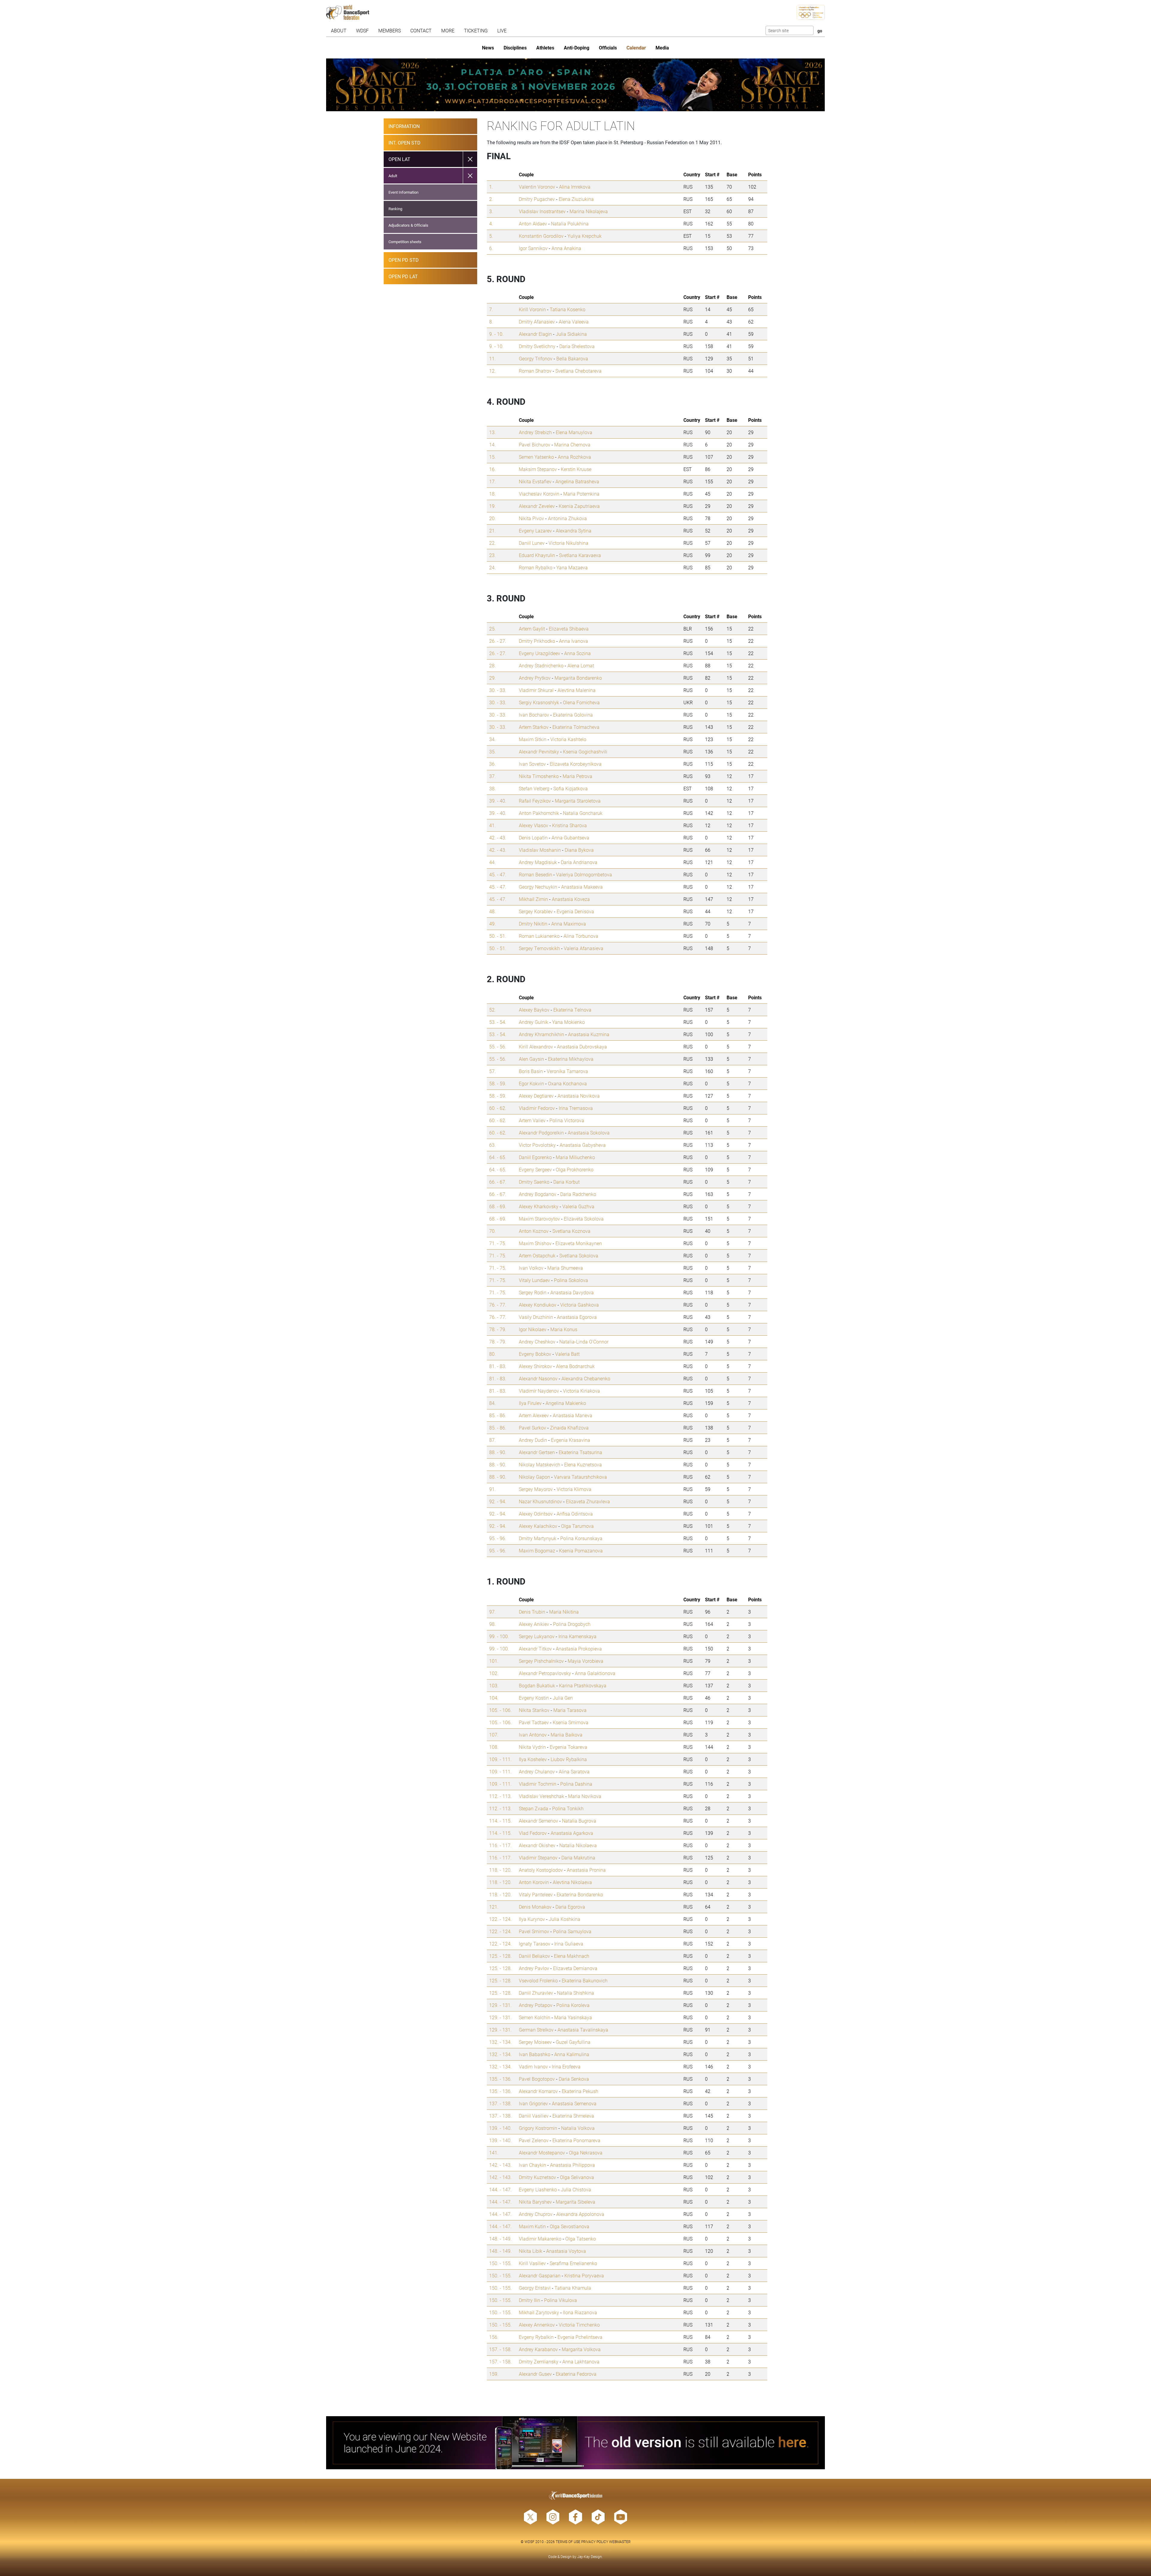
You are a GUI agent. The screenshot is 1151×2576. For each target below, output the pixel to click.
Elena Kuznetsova (583, 1464)
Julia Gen (563, 1698)
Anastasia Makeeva (582, 887)
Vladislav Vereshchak (541, 1796)
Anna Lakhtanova (581, 2361)
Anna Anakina (566, 248)
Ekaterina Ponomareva (576, 2140)
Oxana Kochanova (567, 1083)
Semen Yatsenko (536, 457)
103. (494, 1685)
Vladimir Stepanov (538, 1857)
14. (492, 444)
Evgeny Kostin (534, 1698)
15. (492, 457)
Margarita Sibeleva (575, 2202)
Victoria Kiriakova (581, 1391)
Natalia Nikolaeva (578, 1845)
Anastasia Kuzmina (589, 1034)
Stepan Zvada (534, 1808)
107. (494, 1735)
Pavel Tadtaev (534, 1722)
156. (494, 2337)
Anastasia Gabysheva (583, 1145)
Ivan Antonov (533, 1735)
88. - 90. (498, 1452)
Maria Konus (564, 1329)
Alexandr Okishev (537, 1845)
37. (492, 776)
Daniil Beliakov (534, 1956)
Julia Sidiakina (571, 334)
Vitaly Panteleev (536, 1894)
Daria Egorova (570, 1907)
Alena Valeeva (574, 322)
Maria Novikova (585, 1796)
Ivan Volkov (531, 1268)
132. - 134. (500, 2042)
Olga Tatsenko (581, 2239)
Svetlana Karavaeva (580, 555)
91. (492, 1489)
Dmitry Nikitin (533, 924)
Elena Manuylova (574, 432)
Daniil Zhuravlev (536, 1993)
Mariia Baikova (567, 1735)
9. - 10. (496, 334)
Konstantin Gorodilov (541, 236)
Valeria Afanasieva (584, 948)
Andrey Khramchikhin (541, 1034)
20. (492, 518)
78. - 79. (498, 1329)
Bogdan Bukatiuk (537, 1685)
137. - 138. (500, 2103)
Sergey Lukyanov (537, 1636)
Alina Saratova (574, 1771)
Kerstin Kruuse (576, 469)
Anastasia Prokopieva (579, 1649)
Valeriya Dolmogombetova (584, 874)
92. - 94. (498, 1501)
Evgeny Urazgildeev (540, 653)
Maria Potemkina (581, 494)
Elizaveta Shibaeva (569, 629)
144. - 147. (500, 2189)
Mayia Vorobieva (586, 1661)
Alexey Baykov (534, 1010)
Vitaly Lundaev (534, 1280)
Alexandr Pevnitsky (539, 751)
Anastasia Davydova (572, 1292)
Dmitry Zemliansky (539, 2361)
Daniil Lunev (532, 543)
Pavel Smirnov (534, 1931)
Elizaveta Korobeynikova (576, 764)
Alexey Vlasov (534, 825)
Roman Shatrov (535, 371)
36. (492, 764)
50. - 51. (498, 936)
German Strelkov (536, 2030)
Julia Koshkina (565, 1919)
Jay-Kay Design (590, 2557)
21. (492, 531)
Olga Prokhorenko (575, 1169)
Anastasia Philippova (573, 2165)
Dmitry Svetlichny (537, 346)
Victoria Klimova (574, 1489)
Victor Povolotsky (537, 1145)
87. (492, 1440)
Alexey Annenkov (537, 2325)
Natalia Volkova (578, 2128)
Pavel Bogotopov (537, 2079)
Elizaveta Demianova (575, 1968)
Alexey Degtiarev (536, 1096)
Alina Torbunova (581, 936)
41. (492, 825)
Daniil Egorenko (535, 1157)
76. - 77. (498, 1305)
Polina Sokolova (571, 1280)
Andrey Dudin (533, 1440)
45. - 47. (498, 874)
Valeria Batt (567, 1354)
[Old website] (575, 2443)
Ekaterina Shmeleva (573, 2116)
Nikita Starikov (534, 1710)
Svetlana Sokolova (579, 1255)
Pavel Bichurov (535, 444)
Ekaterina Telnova (572, 1010)
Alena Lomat (581, 665)
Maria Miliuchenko (575, 1157)
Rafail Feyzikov (535, 801)
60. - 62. (498, 1108)
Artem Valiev (532, 1120)
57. (492, 1071)
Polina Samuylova (572, 1931)
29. (492, 678)
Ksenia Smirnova (571, 1722)
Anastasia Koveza (571, 899)
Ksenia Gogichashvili (585, 751)
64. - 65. (498, 1157)
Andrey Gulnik (534, 1022)
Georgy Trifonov (536, 358)
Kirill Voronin (532, 309)
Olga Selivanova (577, 2177)
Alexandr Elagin (535, 334)
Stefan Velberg (534, 788)
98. (492, 1624)
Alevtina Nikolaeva (572, 1882)
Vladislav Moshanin (540, 850)
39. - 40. (498, 801)
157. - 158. (500, 2349)
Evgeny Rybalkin (536, 2337)
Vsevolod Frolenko (538, 1980)
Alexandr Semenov (538, 1821)
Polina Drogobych (572, 1624)
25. (492, 629)
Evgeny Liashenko (538, 2189)
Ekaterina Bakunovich (585, 1980)
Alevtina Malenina (577, 690)
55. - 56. (498, 1046)
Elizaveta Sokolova (584, 1219)
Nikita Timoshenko (539, 776)
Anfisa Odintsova (575, 1514)
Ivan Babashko (535, 2054)
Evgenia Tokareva (568, 1747)
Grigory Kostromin (538, 2128)
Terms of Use (568, 2542)
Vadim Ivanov (533, 2066)
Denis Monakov (535, 1907)
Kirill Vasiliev (532, 2263)
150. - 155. (500, 2263)
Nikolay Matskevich (540, 1464)
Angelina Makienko (566, 1403)
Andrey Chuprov (536, 2214)
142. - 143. (500, 2165)
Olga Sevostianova (570, 2226)
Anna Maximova (569, 924)
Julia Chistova (576, 2189)
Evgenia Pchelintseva (580, 2337)
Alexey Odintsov (536, 1514)
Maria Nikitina (564, 1612)
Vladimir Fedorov (537, 1108)
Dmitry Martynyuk (538, 1538)
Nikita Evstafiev (535, 481)
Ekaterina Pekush (580, 2091)
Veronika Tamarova (567, 1071)
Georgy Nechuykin (538, 887)
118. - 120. (500, 1870)
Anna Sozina (577, 653)
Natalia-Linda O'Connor (584, 1342)
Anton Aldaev (533, 224)
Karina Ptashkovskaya (583, 1685)
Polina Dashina (576, 1784)
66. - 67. (498, 1182)
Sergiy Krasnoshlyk (539, 702)
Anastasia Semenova (574, 2103)
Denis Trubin (532, 1612)
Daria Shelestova (577, 346)
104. (494, 1698)
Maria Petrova (577, 776)
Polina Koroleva (573, 2005)
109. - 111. (500, 1759)
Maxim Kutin (532, 2226)
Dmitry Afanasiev (537, 322)
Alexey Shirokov (535, 1366)
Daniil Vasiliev (534, 2116)
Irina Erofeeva (566, 2066)
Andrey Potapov (536, 2005)
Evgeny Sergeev (535, 1169)
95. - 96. (498, 1538)
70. (492, 1231)
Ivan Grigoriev (533, 2103)
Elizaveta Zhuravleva (588, 1501)
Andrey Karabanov (538, 2349)
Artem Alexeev (534, 1415)
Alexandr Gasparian (540, 2275)
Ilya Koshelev (533, 1759)
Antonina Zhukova (567, 518)
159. (494, 2374)
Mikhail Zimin (533, 899)
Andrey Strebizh (535, 432)
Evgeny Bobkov (535, 1354)
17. (492, 481)
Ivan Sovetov (532, 764)
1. (491, 187)
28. (492, 665)
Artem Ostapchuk (537, 1255)
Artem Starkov (534, 727)
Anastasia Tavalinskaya (583, 2030)
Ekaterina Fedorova (576, 2374)
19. (492, 506)
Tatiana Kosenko (568, 309)
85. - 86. (498, 1415)
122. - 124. (500, 1919)
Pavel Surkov (532, 1428)
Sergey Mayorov (536, 1489)
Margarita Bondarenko (578, 678)
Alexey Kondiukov (538, 1305)
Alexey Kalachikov (538, 1526)
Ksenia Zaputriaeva (579, 506)
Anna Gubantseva (570, 838)
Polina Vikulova (561, 2300)
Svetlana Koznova (571, 1231)
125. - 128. (500, 1956)
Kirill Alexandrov (536, 1046)
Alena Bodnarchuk (575, 1366)
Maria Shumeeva (565, 1268)
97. (492, 1612)
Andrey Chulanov (537, 1771)
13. (492, 432)
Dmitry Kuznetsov (537, 2177)
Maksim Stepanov (538, 469)
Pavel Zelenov (534, 2140)
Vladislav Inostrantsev (542, 211)
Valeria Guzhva (578, 1206)
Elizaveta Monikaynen (579, 1243)
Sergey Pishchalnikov (541, 1661)
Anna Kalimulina (572, 2054)
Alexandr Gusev (535, 2374)
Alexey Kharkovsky (539, 1206)
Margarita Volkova (581, 2349)
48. (492, 911)
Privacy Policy (595, 2542)
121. (494, 1907)
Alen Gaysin (531, 1059)
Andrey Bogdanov (538, 1194)
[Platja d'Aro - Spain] (575, 85)
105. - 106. (500, 1710)
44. (492, 862)
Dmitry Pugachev (537, 199)
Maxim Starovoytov (539, 1219)
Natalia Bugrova (579, 1821)
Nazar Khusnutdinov (540, 1501)
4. (491, 224)
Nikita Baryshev (535, 2202)
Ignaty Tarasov (535, 1944)
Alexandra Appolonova (580, 2214)
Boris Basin (531, 1071)
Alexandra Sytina (574, 531)
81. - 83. (498, 1366)
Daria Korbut (567, 1182)
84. (492, 1403)
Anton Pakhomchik (539, 813)
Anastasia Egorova (577, 1317)
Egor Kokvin (531, 1083)
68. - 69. (498, 1206)
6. (491, 248)
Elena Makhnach (572, 1956)
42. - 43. (498, 838)
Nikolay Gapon (534, 1477)
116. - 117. (500, 1845)
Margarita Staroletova (578, 801)
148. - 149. (500, 2239)
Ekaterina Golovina (573, 715)
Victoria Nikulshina (568, 543)
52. (492, 1010)
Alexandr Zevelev (537, 506)
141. (494, 2153)
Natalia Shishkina (575, 1993)
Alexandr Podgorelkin (541, 1133)
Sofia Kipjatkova (571, 788)
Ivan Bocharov (534, 715)
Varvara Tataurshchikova (580, 1477)
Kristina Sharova (570, 825)
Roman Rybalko (536, 567)
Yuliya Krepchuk (584, 236)
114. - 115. (500, 1821)
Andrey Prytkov (535, 678)
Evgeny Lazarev (535, 531)
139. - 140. (500, 2128)
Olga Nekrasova (586, 2153)
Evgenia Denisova (575, 911)
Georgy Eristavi (535, 2288)
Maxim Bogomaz (537, 1550)
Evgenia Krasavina (571, 1440)
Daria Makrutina (578, 1857)
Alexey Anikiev (534, 1624)
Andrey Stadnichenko (541, 665)
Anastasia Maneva (573, 1415)
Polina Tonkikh (568, 1808)
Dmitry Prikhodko (537, 641)
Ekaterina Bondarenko (580, 1894)
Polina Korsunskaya (581, 1538)
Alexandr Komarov (538, 2091)
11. (492, 358)
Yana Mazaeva (572, 567)
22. (492, 543)
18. (492, 494)
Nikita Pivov (531, 518)
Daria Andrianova (579, 862)
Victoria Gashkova (580, 1305)
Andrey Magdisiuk (538, 862)
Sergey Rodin (533, 1292)
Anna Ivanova (574, 641)
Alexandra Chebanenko (586, 1378)
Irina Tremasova (576, 1108)
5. (491, 236)
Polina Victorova (567, 1120)
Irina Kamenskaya (577, 1636)
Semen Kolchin (535, 2017)
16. (492, 469)
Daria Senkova (574, 2079)
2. (491, 199)
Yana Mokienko (568, 1022)
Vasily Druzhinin (536, 1317)
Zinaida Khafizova (569, 1428)
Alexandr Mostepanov (542, 2153)
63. (492, 1145)
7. (491, 309)
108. (494, 1747)
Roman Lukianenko (539, 936)
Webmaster (620, 2542)
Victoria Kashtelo (568, 739)
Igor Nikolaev (533, 1329)
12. (492, 371)
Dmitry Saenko (534, 1182)
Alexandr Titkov (535, 1649)
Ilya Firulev (530, 1403)
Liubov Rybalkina (569, 1759)
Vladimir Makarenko (540, 2239)
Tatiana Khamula (573, 2288)
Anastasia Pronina (586, 1870)
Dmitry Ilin (529, 2300)
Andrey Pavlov (534, 1968)
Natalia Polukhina (570, 224)
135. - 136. (500, 2079)
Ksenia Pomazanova (581, 1550)
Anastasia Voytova (566, 2251)
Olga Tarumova (577, 1526)
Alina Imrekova (575, 187)
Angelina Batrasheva (577, 481)
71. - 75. (498, 1243)
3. (491, 211)
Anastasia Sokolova (589, 1133)
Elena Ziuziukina (576, 199)
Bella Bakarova (572, 358)
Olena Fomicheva (581, 702)
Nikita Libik (531, 2251)
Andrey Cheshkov (537, 1342)
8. (491, 322)
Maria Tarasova (570, 1710)
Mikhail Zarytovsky (539, 2312)
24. (492, 567)
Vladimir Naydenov (539, 1391)
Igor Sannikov (533, 248)
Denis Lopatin (533, 838)
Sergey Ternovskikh (539, 948)
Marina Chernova (572, 444)
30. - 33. (498, 690)
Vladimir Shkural (536, 690)
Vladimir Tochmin (538, 1784)
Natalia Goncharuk (583, 813)
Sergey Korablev (536, 911)
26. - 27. (498, 641)
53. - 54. (498, 1022)
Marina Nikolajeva (589, 211)
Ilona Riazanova (580, 2312)
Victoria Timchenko (579, 2325)
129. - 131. (500, 2005)
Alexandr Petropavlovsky (545, 1673)
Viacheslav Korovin (539, 494)
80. (492, 1354)
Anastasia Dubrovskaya (582, 1046)
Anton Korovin (534, 1882)
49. (492, 924)
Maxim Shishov (535, 1243)
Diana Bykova (579, 850)
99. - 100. (499, 1636)
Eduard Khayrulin (537, 555)
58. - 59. (498, 1083)
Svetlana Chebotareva (578, 371)
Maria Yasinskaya (573, 2017)
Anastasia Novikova (579, 1096)
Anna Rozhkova (574, 457)
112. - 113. (500, 1796)
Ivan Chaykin (532, 2165)
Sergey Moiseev (535, 2042)
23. (492, 555)
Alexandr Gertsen (537, 1452)
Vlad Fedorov (533, 1833)
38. (492, 788)
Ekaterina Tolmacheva (576, 727)
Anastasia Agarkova (572, 1833)
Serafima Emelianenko (573, 2263)
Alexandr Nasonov (538, 1378)
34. (492, 739)
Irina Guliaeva (569, 1944)
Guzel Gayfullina (573, 2042)
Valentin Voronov (537, 187)
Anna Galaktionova (595, 1673)
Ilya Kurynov (532, 1919)
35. (492, 751)
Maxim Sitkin (533, 739)
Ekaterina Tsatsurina (580, 1452)
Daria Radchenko (578, 1194)
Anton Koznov (534, 1231)
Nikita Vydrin (532, 1747)
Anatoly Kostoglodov (541, 1870)
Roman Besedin (535, 874)
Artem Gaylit (532, 629)
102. (494, 1673)
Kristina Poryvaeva (584, 2275)
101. (494, 1661)
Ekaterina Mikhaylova (571, 1059)
